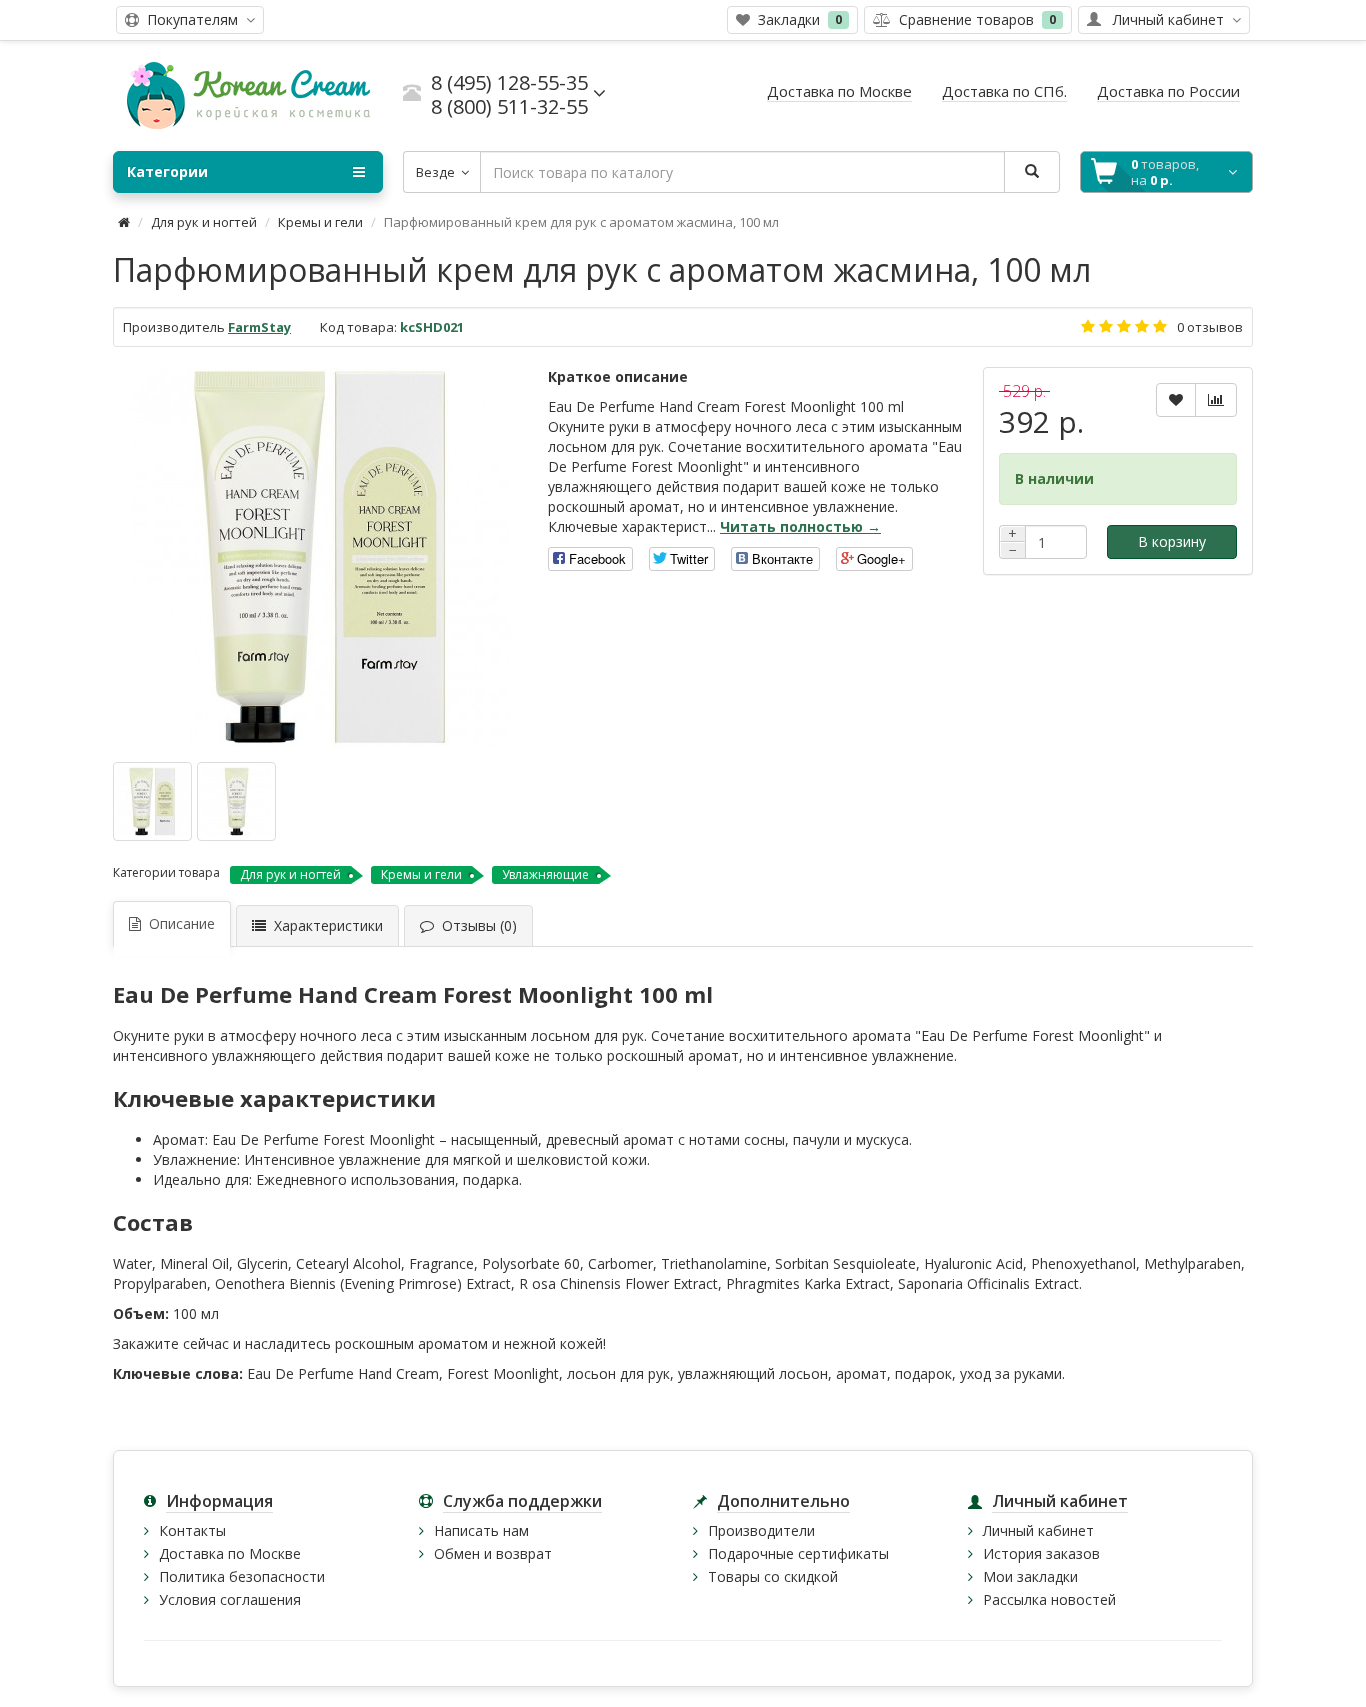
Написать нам (481, 1530)
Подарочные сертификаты (798, 1553)
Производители (761, 1530)
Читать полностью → (800, 526)
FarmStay (259, 327)
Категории (167, 171)
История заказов (1041, 1553)
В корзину (1172, 541)
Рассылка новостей (1049, 1599)
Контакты (192, 1530)
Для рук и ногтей (204, 222)
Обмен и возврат (493, 1553)
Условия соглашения (230, 1599)
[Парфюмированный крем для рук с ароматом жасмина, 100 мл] (321, 557)
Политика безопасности (242, 1576)
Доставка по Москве (230, 1553)
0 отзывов (1210, 327)
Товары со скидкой (773, 1576)
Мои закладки (1030, 1576)
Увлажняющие (545, 874)
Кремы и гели (320, 222)
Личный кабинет (1038, 1530)
